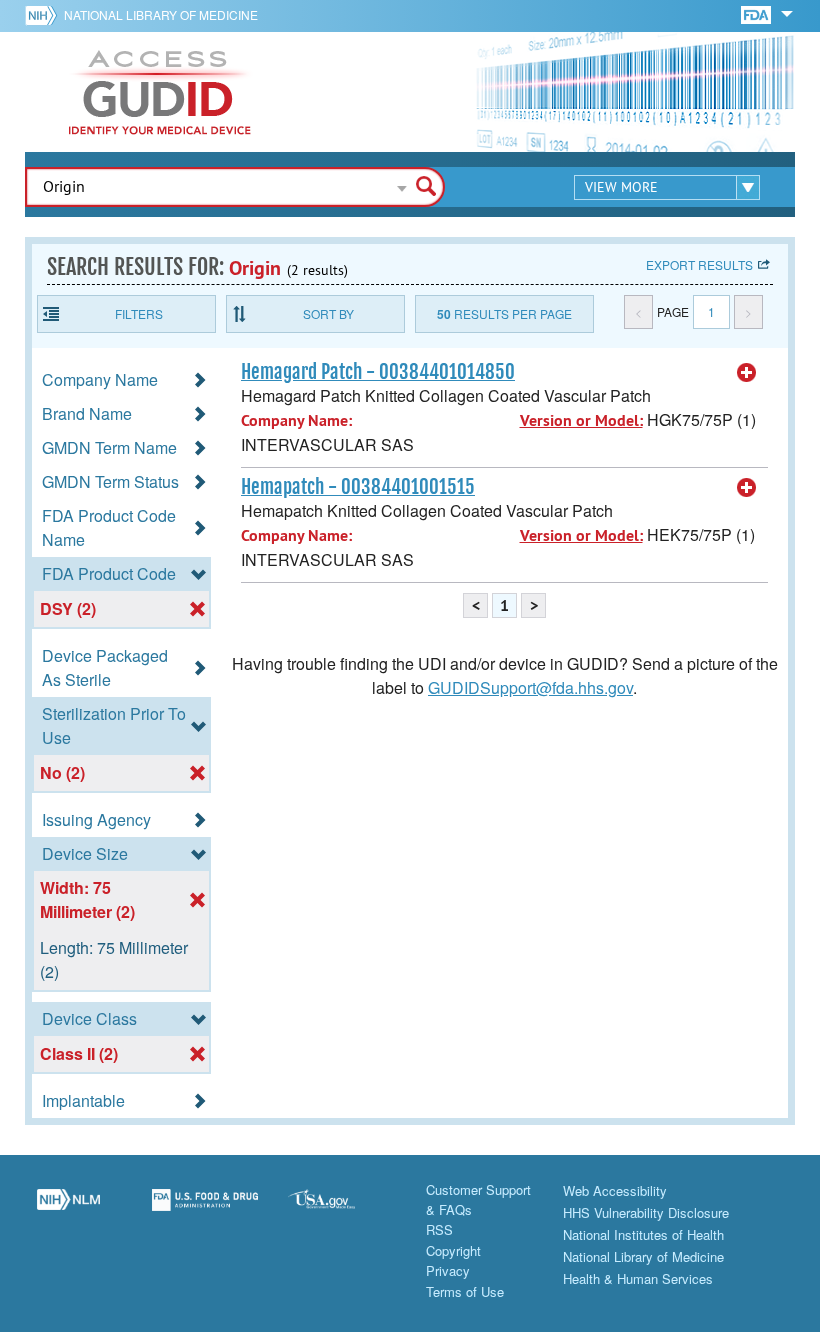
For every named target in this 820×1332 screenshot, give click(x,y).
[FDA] (757, 13)
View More (621, 187)
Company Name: (296, 420)
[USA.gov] (341, 1211)
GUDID (160, 92)
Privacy (448, 1270)
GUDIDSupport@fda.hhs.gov (530, 687)
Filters (139, 313)
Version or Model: (581, 420)
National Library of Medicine (161, 14)
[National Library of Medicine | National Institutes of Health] (68, 1211)
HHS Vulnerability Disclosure (646, 1212)
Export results (699, 264)
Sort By (328, 313)
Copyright (453, 1250)
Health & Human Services (638, 1278)
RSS (439, 1229)
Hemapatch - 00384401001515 (358, 487)
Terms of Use (465, 1291)
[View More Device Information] (747, 373)
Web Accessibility (615, 1190)
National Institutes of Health (643, 1234)
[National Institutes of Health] (44, 15)
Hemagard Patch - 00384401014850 (378, 372)
